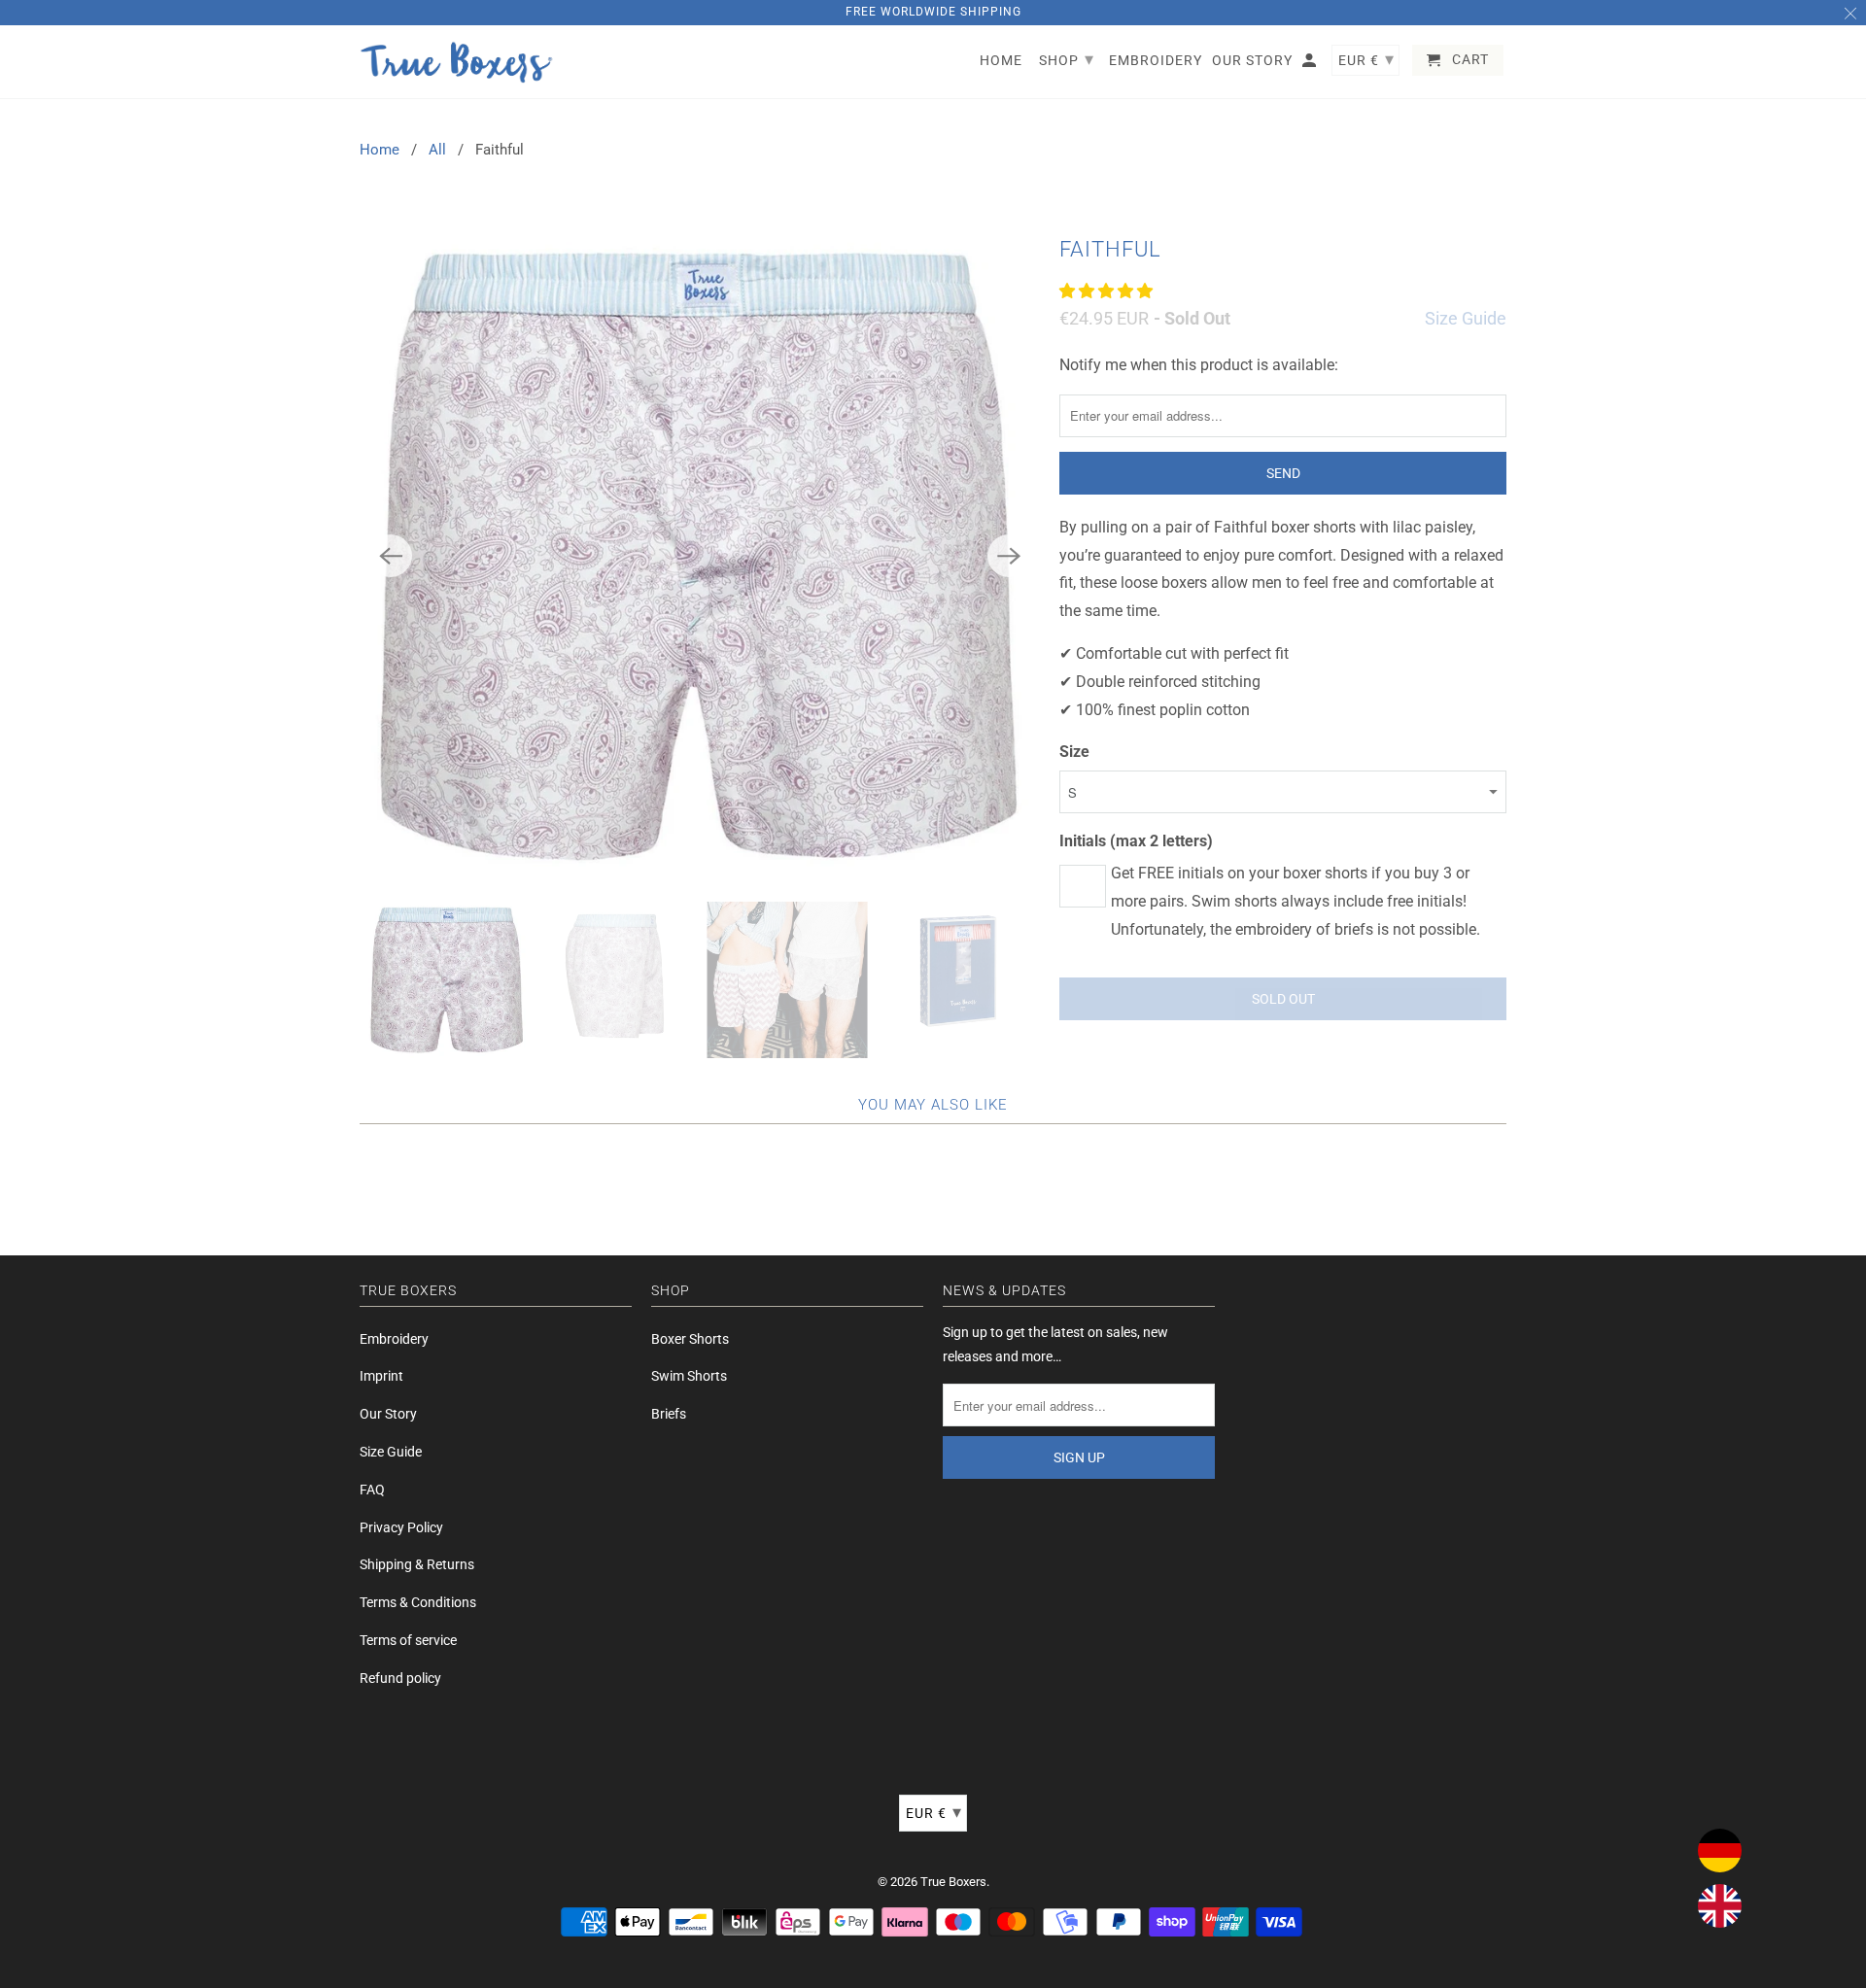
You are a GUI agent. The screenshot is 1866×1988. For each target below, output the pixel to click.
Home (380, 150)
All (437, 150)
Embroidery (394, 1339)
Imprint (381, 1376)
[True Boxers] (457, 62)
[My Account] (1311, 64)
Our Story (388, 1414)
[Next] (1009, 556)
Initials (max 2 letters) (1136, 841)
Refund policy (400, 1678)
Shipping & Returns (417, 1564)
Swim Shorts (689, 1376)
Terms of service (408, 1640)
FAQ (372, 1490)
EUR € (934, 1812)
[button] (1108, 291)
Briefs (669, 1414)
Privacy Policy (401, 1527)
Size (1074, 752)
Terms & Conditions (418, 1602)
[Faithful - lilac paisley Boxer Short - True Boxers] (700, 556)
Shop (1067, 59)
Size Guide (1466, 318)
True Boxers (953, 1882)
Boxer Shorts (690, 1339)
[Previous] (391, 556)
